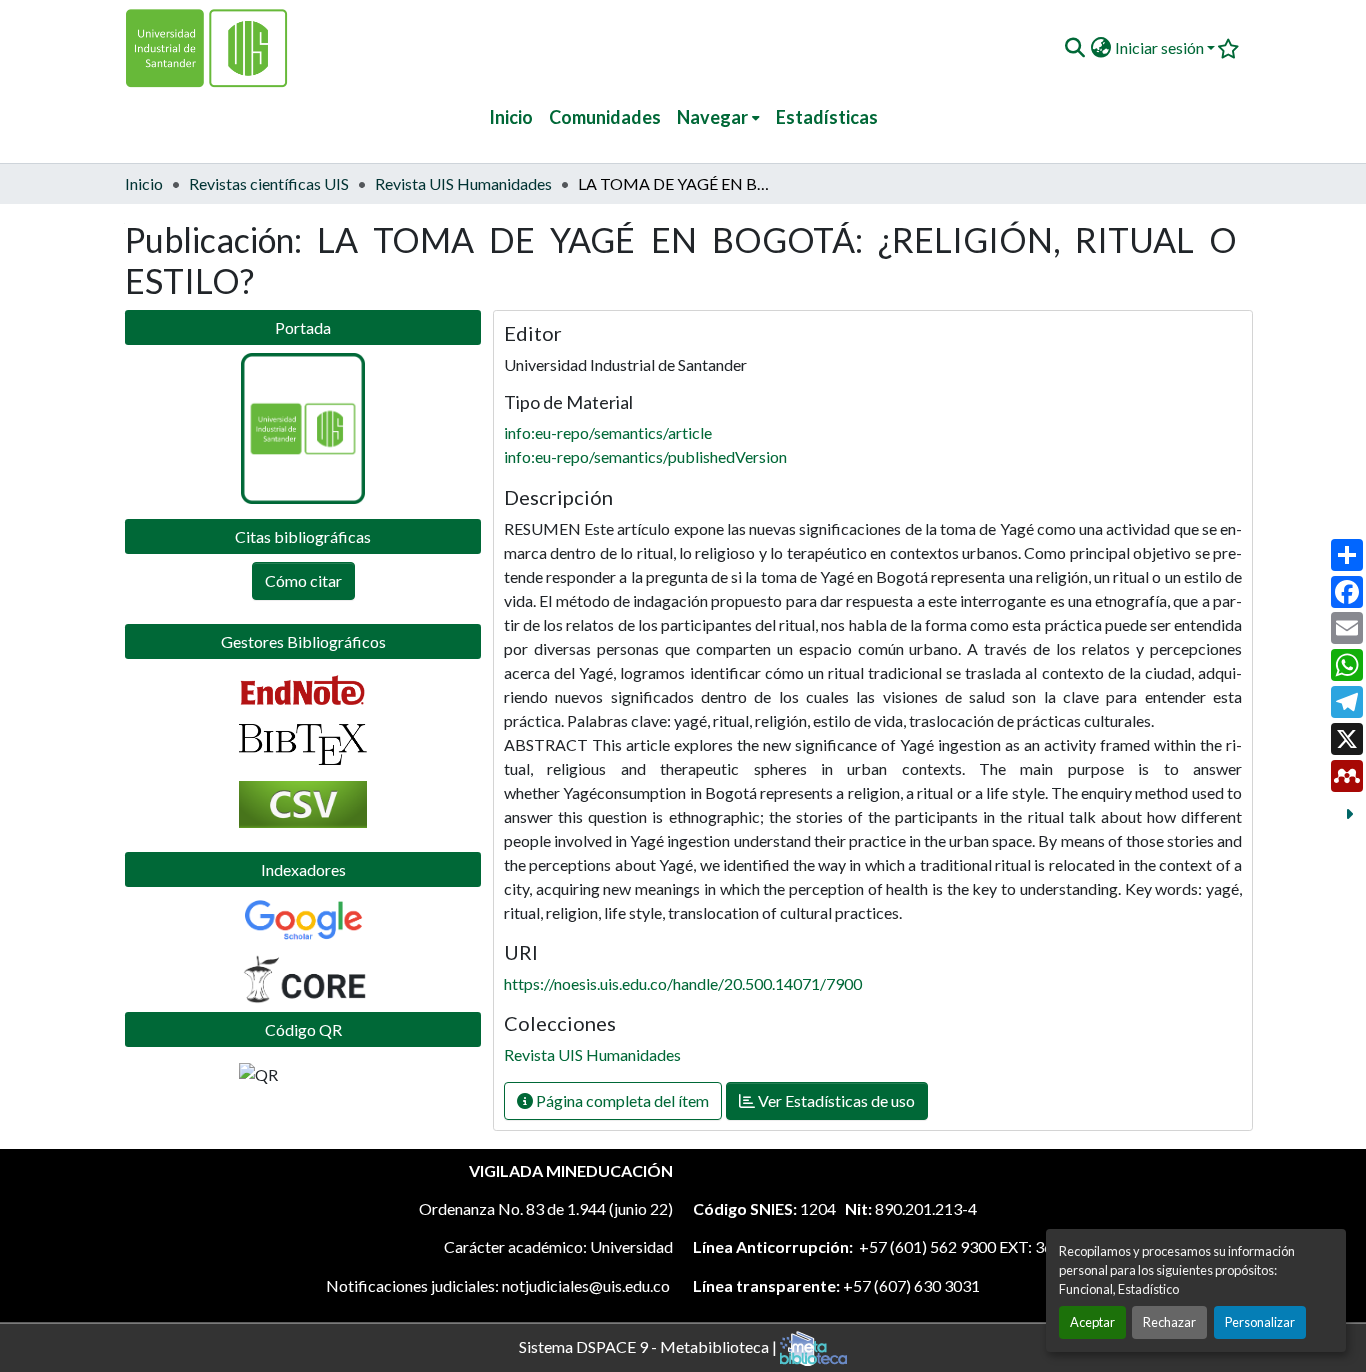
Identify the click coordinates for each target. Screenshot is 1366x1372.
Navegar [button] (712, 117)
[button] (1074, 48)
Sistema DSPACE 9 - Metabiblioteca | (649, 1345)
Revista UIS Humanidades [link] (463, 183)
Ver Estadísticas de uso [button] (835, 1100)
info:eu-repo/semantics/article (608, 432)
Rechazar (1169, 1322)
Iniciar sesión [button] (1161, 47)
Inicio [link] (144, 183)
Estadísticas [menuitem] (827, 117)
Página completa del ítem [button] (621, 1100)
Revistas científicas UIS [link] (269, 183)
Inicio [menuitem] (511, 117)
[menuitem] (718, 117)
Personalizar (1260, 1322)
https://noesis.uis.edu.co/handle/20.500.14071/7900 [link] (683, 983)
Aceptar (1092, 1322)
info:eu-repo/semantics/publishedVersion (645, 456)
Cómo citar (303, 580)
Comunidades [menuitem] (605, 117)
